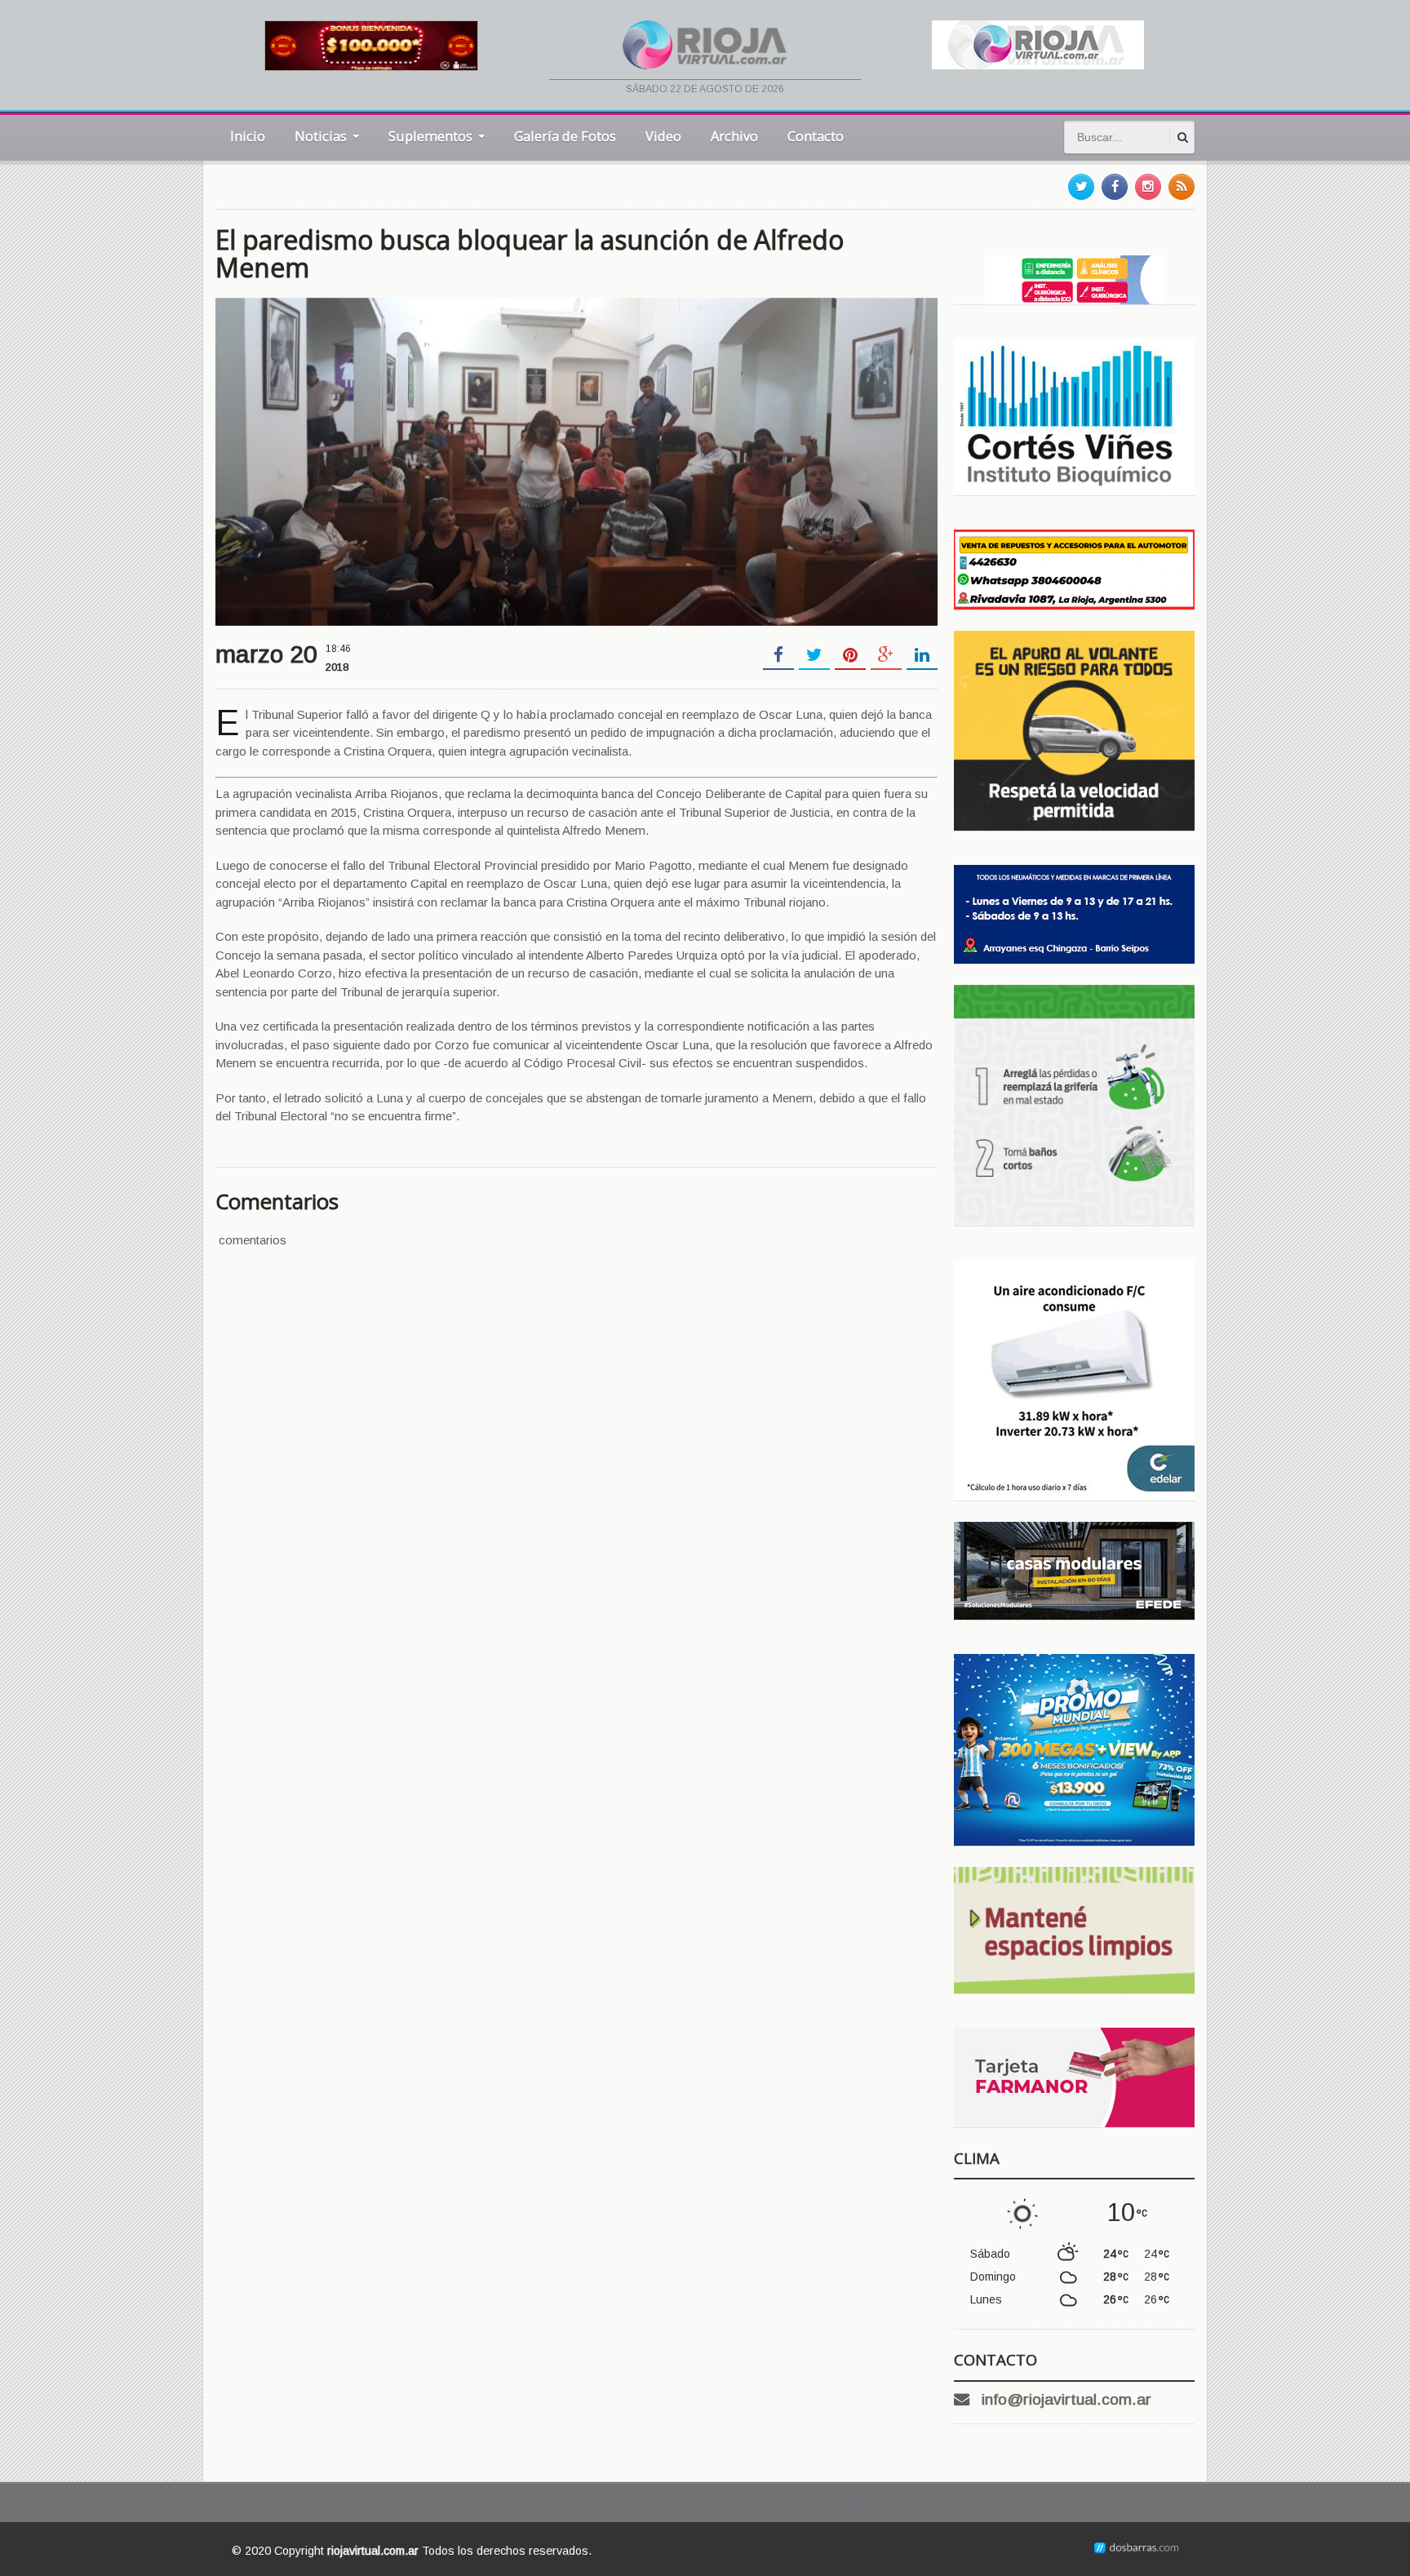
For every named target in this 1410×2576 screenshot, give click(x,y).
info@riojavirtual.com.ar (1066, 2399)
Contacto (816, 136)
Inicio (248, 136)
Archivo (734, 136)
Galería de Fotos (565, 136)
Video (663, 136)
